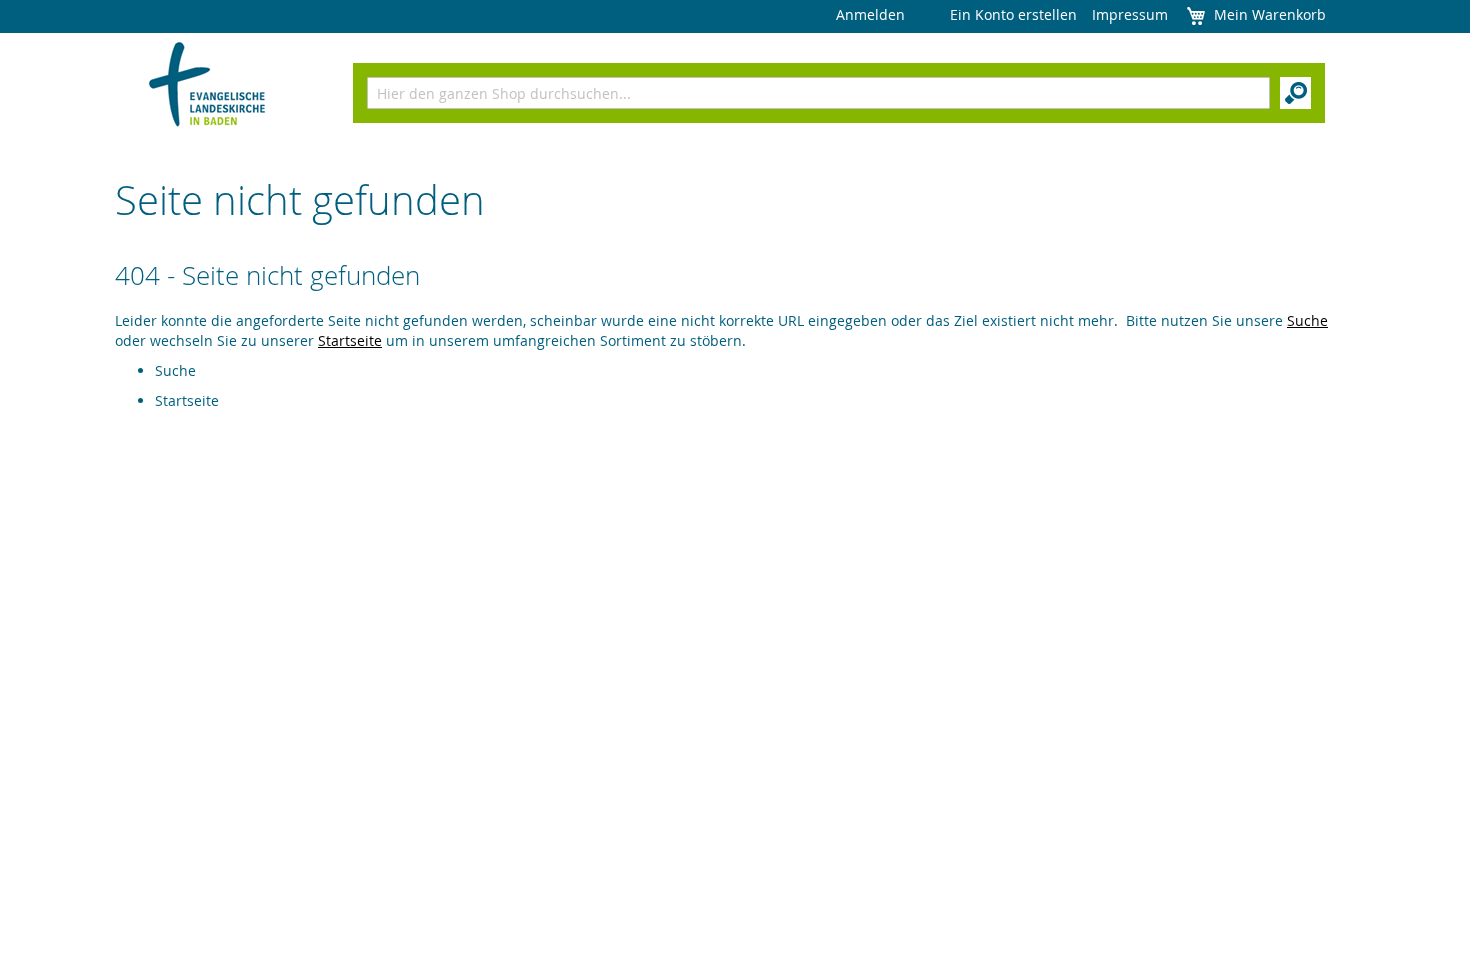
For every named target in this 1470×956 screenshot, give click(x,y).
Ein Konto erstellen (1013, 14)
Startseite (350, 340)
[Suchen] (1295, 93)
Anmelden (870, 14)
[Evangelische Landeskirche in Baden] (207, 86)
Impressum (1130, 14)
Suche (1307, 320)
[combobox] (818, 93)
